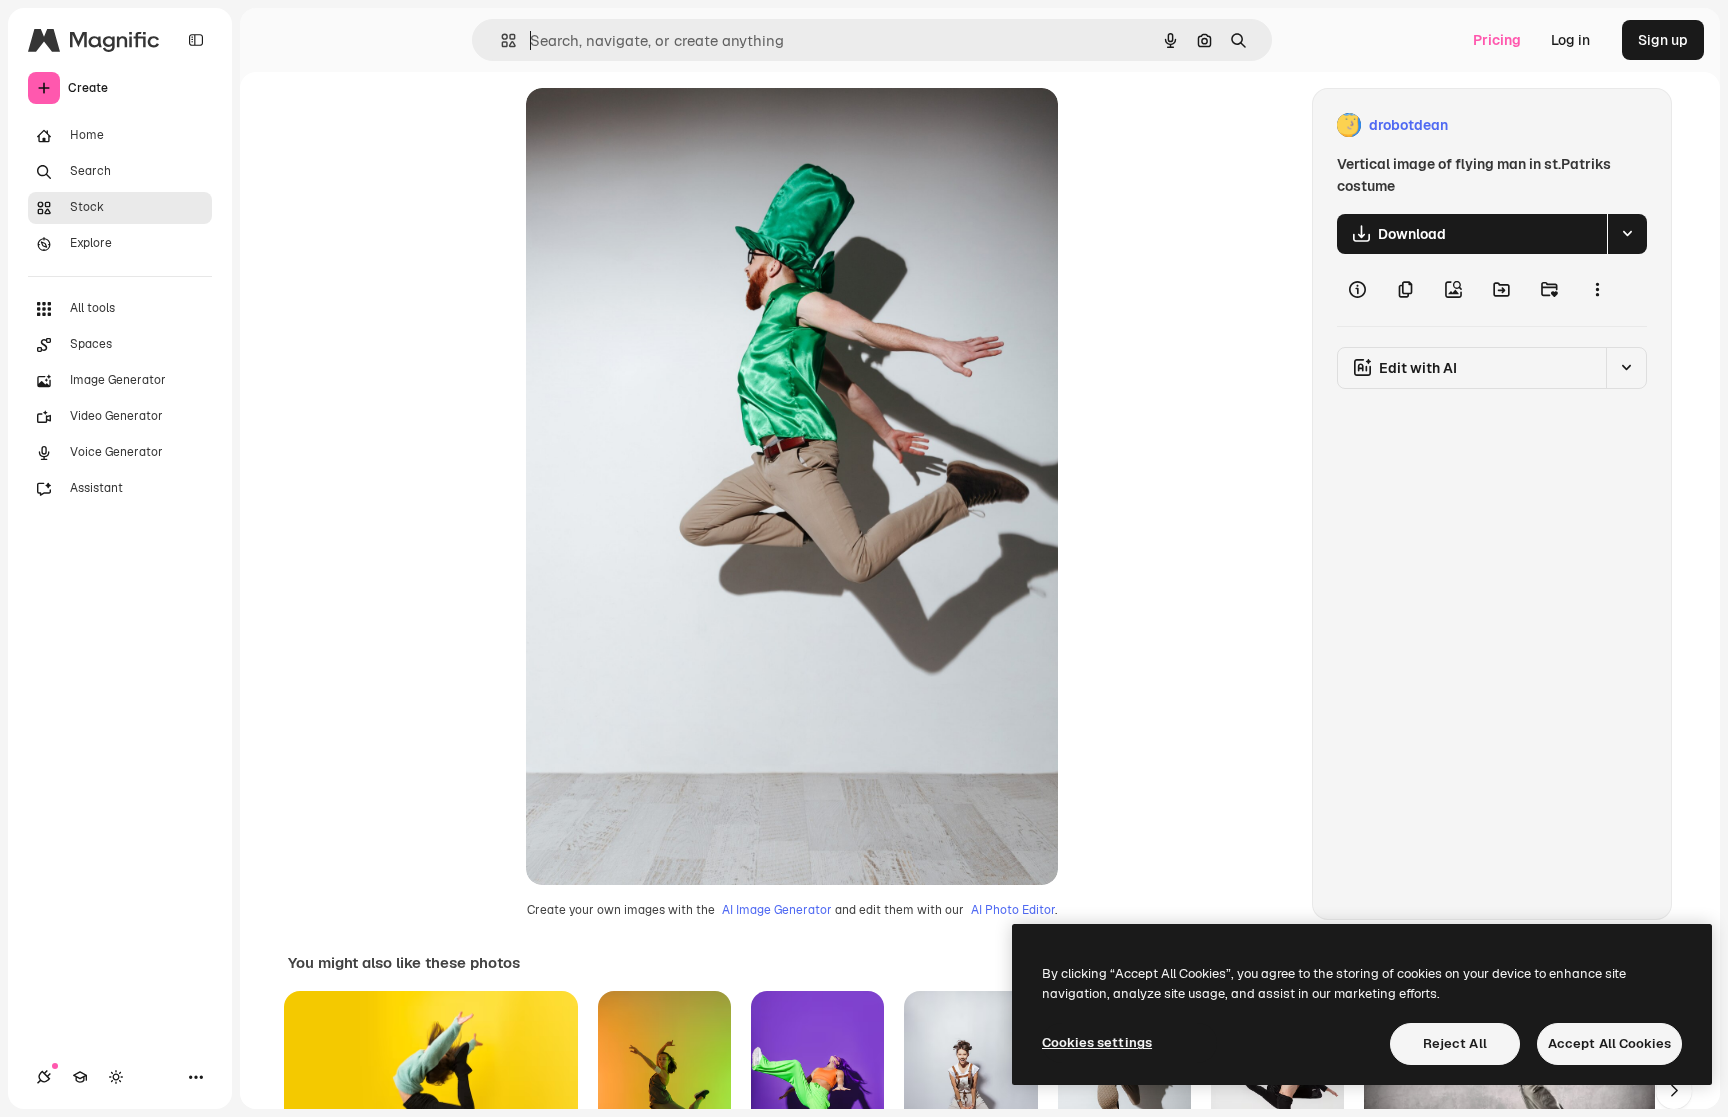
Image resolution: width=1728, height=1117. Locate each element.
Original (654, 125)
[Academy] (80, 1077)
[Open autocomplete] (500, 40)
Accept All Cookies (1609, 1043)
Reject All (1455, 1043)
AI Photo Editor (1013, 910)
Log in (1570, 40)
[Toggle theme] (116, 1077)
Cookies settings (1097, 1042)
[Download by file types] (1627, 234)
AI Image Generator (777, 910)
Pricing (1497, 40)
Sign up (1663, 40)
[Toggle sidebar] (196, 40)
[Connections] (44, 1077)
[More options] (1597, 290)
